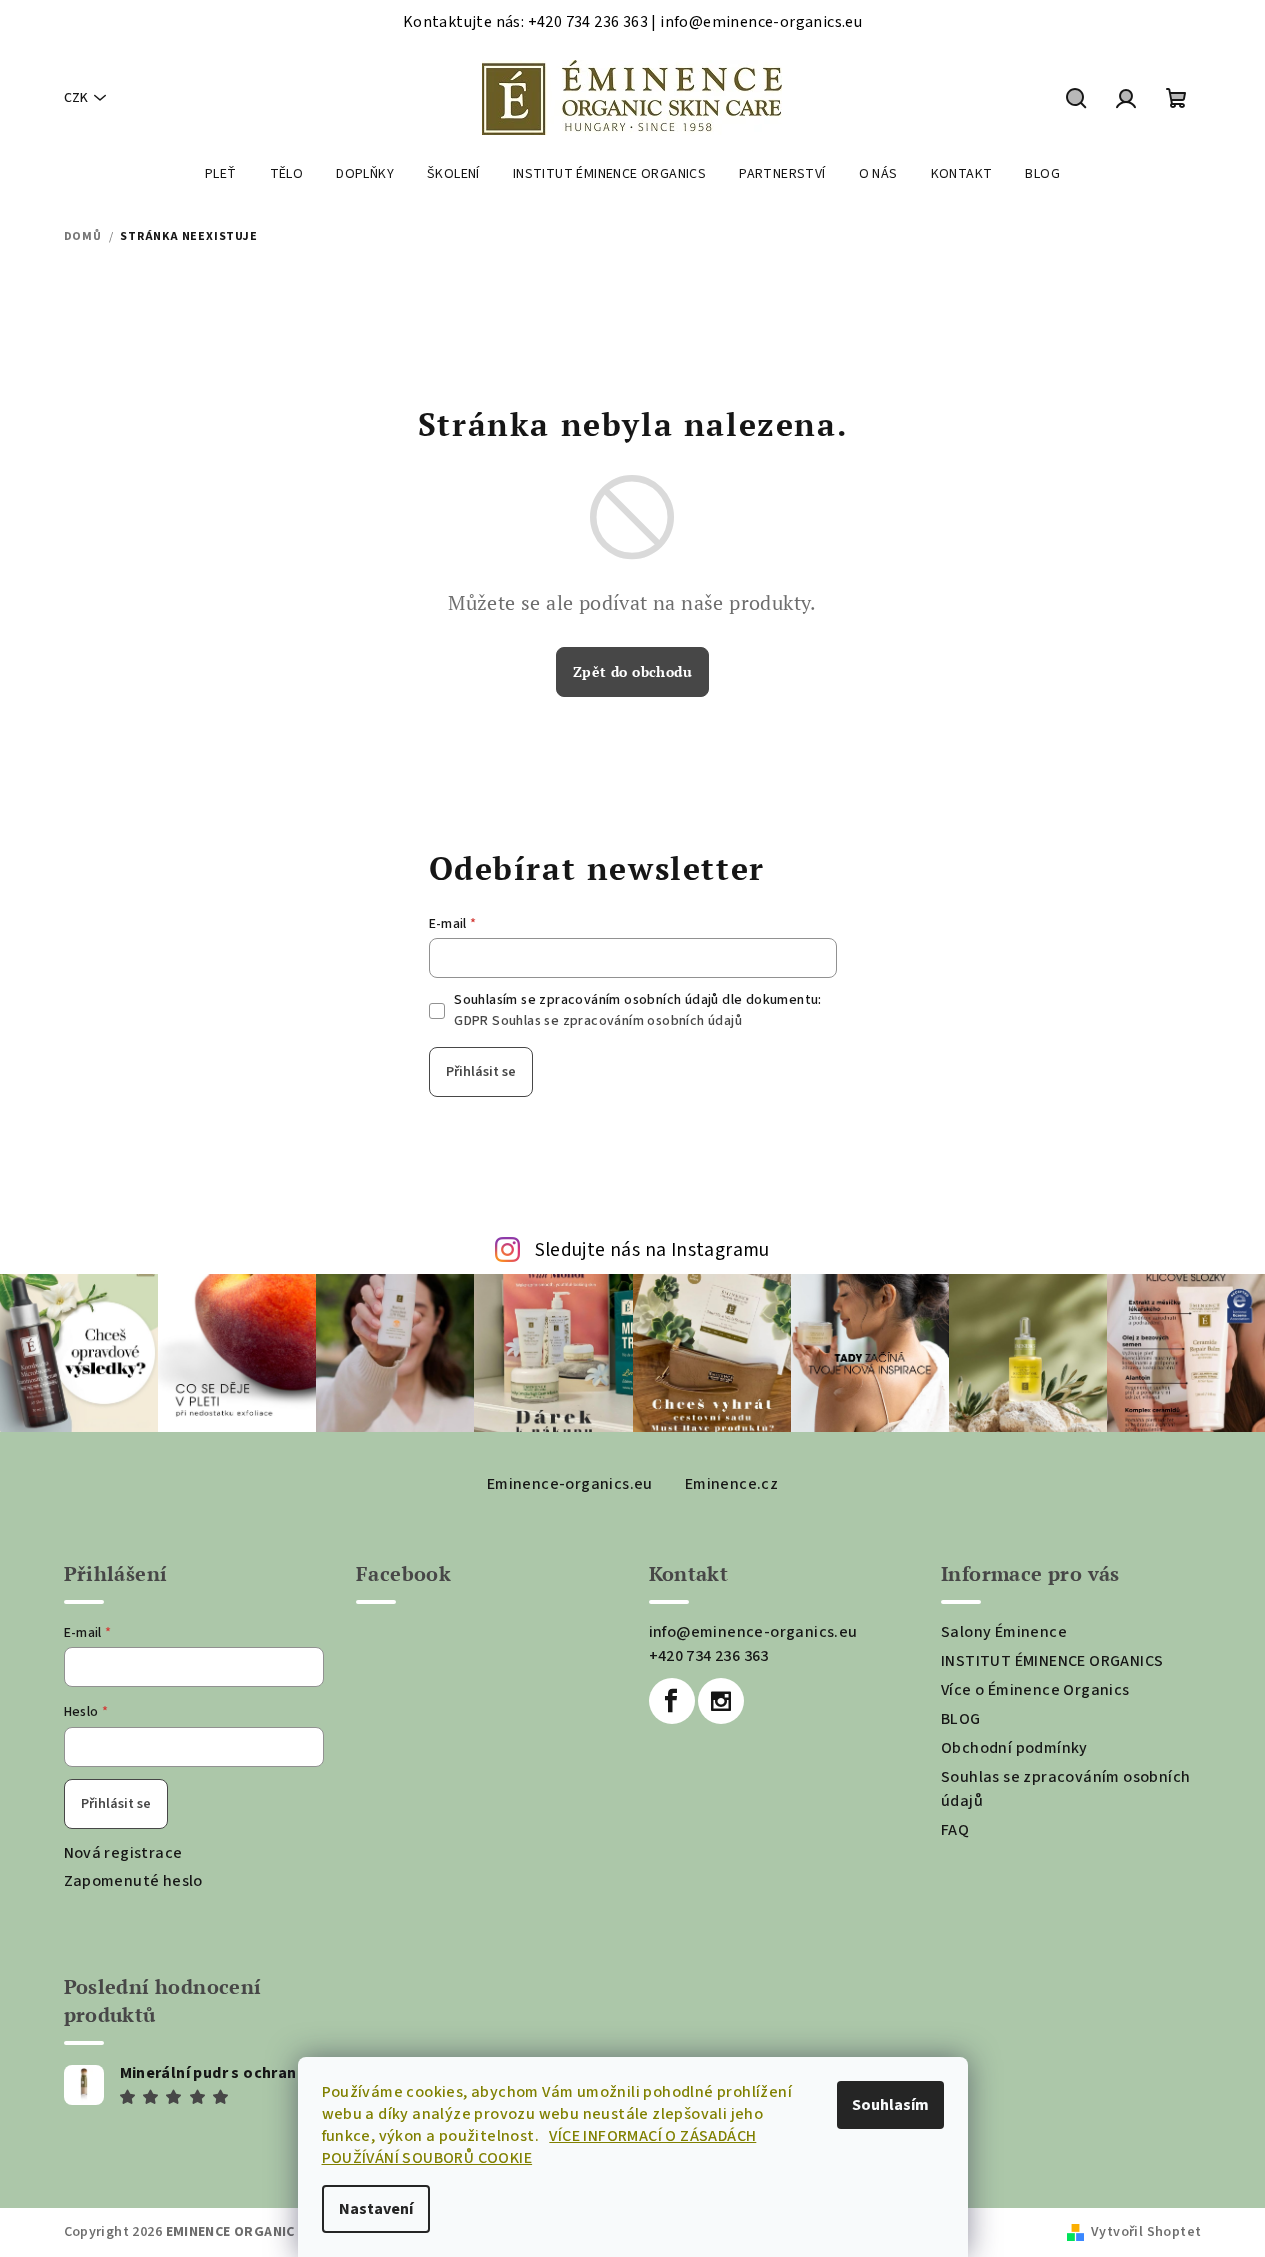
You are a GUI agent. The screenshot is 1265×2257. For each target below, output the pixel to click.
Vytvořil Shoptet (1146, 2232)
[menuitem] (221, 174)
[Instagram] (721, 1701)
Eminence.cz (731, 1484)
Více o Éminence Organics (1035, 1690)
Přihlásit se (481, 1072)
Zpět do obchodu (632, 671)
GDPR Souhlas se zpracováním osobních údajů (598, 1021)
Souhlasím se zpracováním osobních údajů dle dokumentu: (638, 1010)
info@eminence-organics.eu (753, 1632)
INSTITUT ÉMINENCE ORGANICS (1052, 1661)
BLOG (961, 1719)
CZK (76, 98)
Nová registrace (123, 1853)
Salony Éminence (1004, 1632)
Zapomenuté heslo (133, 1881)
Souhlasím (890, 2105)
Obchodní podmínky (1014, 1748)
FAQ (955, 1830)
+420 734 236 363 (709, 1656)
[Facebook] (672, 1701)
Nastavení (376, 2209)
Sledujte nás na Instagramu (652, 1250)
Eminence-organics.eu (570, 1484)
